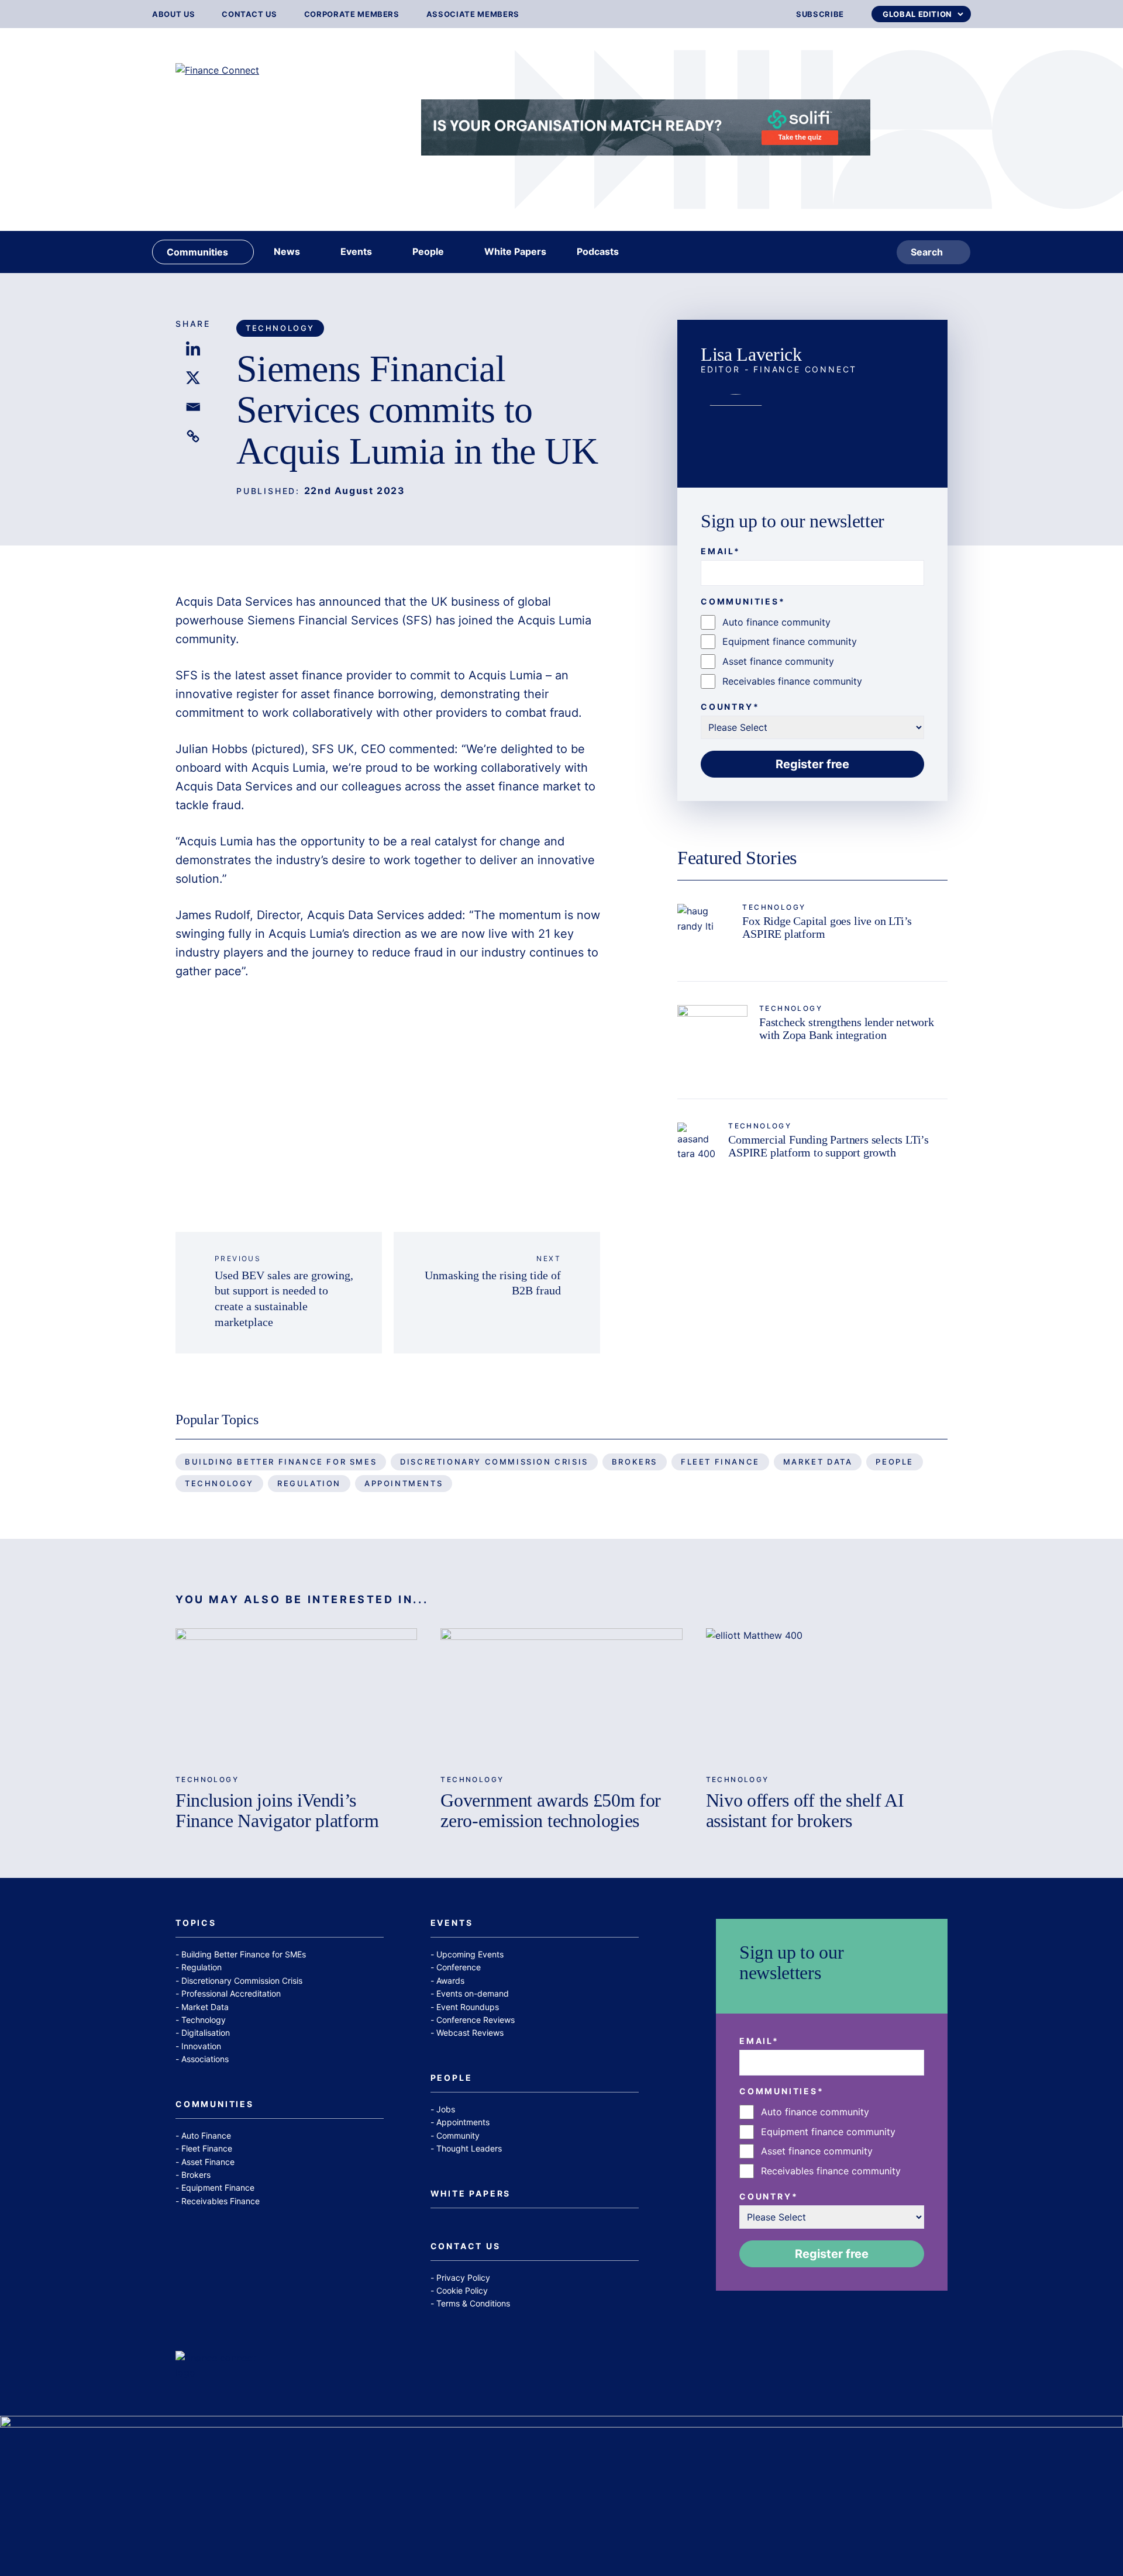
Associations (205, 2059)
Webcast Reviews (470, 2033)
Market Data (818, 1462)
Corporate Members (352, 14)
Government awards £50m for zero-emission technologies (551, 1810)
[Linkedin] (193, 348)
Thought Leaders (469, 2148)
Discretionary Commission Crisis (494, 1462)
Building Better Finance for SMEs (281, 1462)
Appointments (404, 1483)
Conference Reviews (476, 2020)
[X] (193, 378)
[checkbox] (812, 652)
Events (452, 1923)
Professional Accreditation (231, 1993)
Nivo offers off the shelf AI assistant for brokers (805, 1810)
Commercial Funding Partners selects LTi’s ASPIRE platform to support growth (829, 1146)
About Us (173, 14)
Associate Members (473, 14)
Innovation (201, 2046)
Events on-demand (473, 1993)
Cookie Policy (462, 2290)
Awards (450, 1981)
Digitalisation (206, 2033)
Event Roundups (468, 2007)
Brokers (635, 1462)
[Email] (193, 407)
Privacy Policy (463, 2278)
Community (458, 2135)
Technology (280, 328)
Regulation (309, 1483)
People (895, 1462)
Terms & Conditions (473, 2303)
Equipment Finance (218, 2187)
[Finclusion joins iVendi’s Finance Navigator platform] (296, 1696)
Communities (215, 2104)
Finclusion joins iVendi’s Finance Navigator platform (277, 1810)
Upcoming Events (470, 1954)
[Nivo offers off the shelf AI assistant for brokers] (827, 1696)
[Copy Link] (193, 436)
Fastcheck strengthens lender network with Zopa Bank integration (847, 1028)
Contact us (249, 14)
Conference (459, 1967)
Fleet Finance (720, 1462)
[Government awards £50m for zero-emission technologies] (561, 1696)
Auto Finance (206, 2135)
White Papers (471, 2194)
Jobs (446, 2109)
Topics (196, 1923)
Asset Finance (208, 2162)
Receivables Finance (221, 2201)
